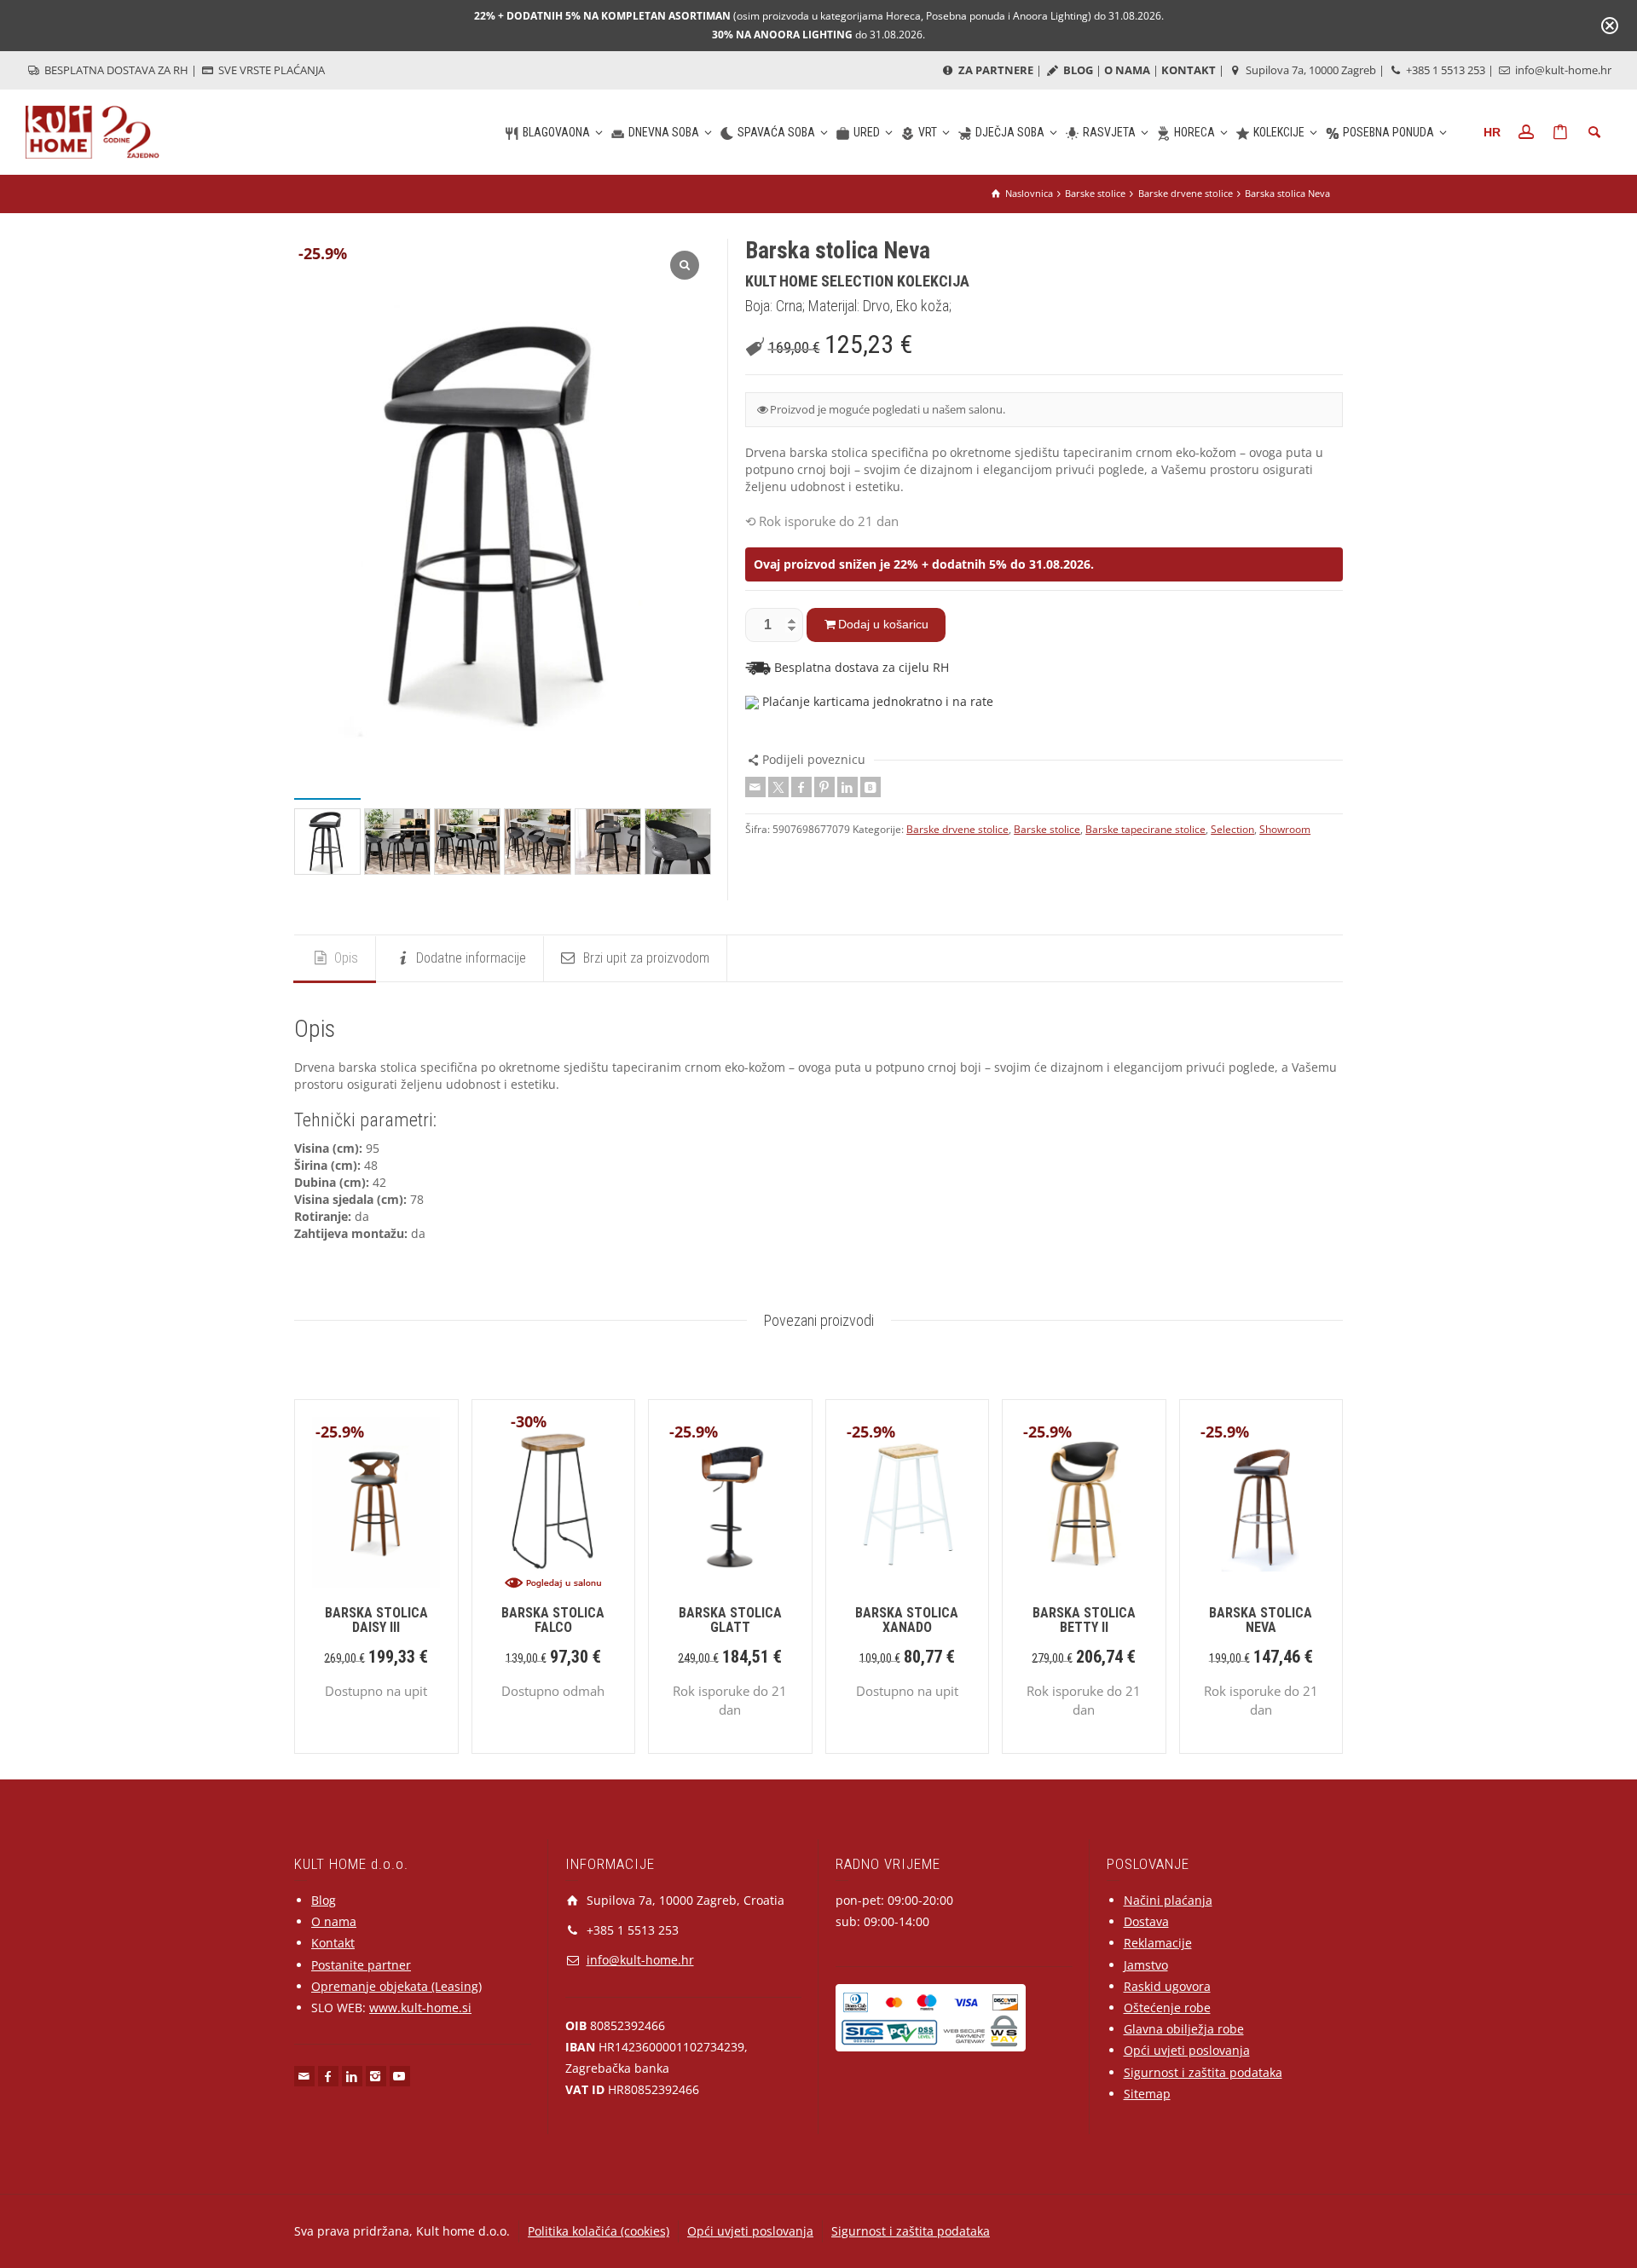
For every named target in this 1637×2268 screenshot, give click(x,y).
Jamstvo (1146, 1965)
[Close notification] (1610, 26)
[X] (778, 787)
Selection (1232, 829)
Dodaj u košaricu (883, 624)
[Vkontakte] (871, 787)
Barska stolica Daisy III (376, 1620)
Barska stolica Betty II (1084, 1620)
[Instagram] (376, 2076)
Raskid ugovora (1167, 1986)
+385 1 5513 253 (1444, 70)
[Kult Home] (93, 131)
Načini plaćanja (1168, 1900)
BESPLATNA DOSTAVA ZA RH (115, 70)
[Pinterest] (824, 787)
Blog (324, 1900)
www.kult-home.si (420, 2008)
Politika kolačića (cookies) (599, 2231)
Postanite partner (361, 1965)
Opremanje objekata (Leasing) (396, 1986)
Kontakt (333, 1943)
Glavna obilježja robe (1184, 2029)
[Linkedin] (847, 787)
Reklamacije (1158, 1943)
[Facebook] (801, 787)
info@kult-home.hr (1563, 70)
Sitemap (1147, 2094)
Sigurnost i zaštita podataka (1203, 2072)
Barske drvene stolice (957, 829)
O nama (334, 1921)
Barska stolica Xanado (907, 1620)
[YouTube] (400, 2076)
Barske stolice (1047, 829)
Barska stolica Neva (1261, 1620)
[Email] (755, 787)
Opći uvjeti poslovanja (1187, 2050)
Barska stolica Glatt (730, 1620)
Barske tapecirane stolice (1145, 829)
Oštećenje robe (1167, 2008)
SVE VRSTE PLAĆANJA (270, 70)
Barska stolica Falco (553, 1620)
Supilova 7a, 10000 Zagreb (1310, 70)
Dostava (1146, 1921)
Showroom (1285, 829)
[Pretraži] (1594, 132)
